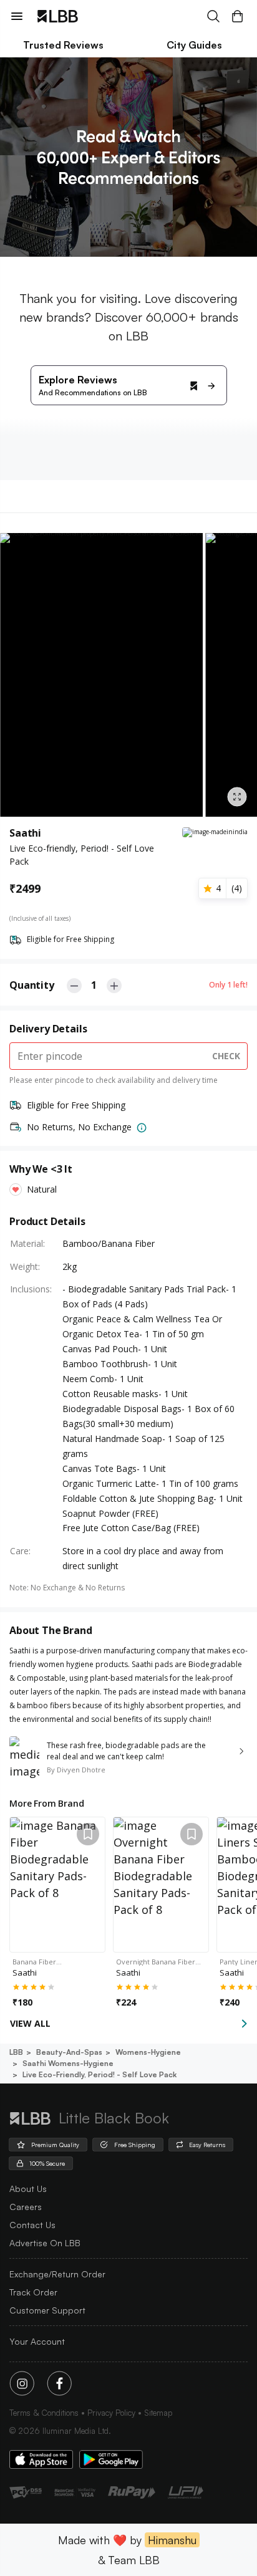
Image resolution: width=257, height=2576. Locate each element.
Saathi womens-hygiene (68, 2063)
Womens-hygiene (148, 2052)
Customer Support (47, 2310)
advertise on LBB (45, 2243)
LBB (16, 2052)
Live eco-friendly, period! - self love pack (99, 2074)
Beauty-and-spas (69, 2052)
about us (28, 2189)
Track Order (33, 2292)
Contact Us (32, 2225)
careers (26, 2207)
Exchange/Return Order (57, 2274)
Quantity (32, 985)
